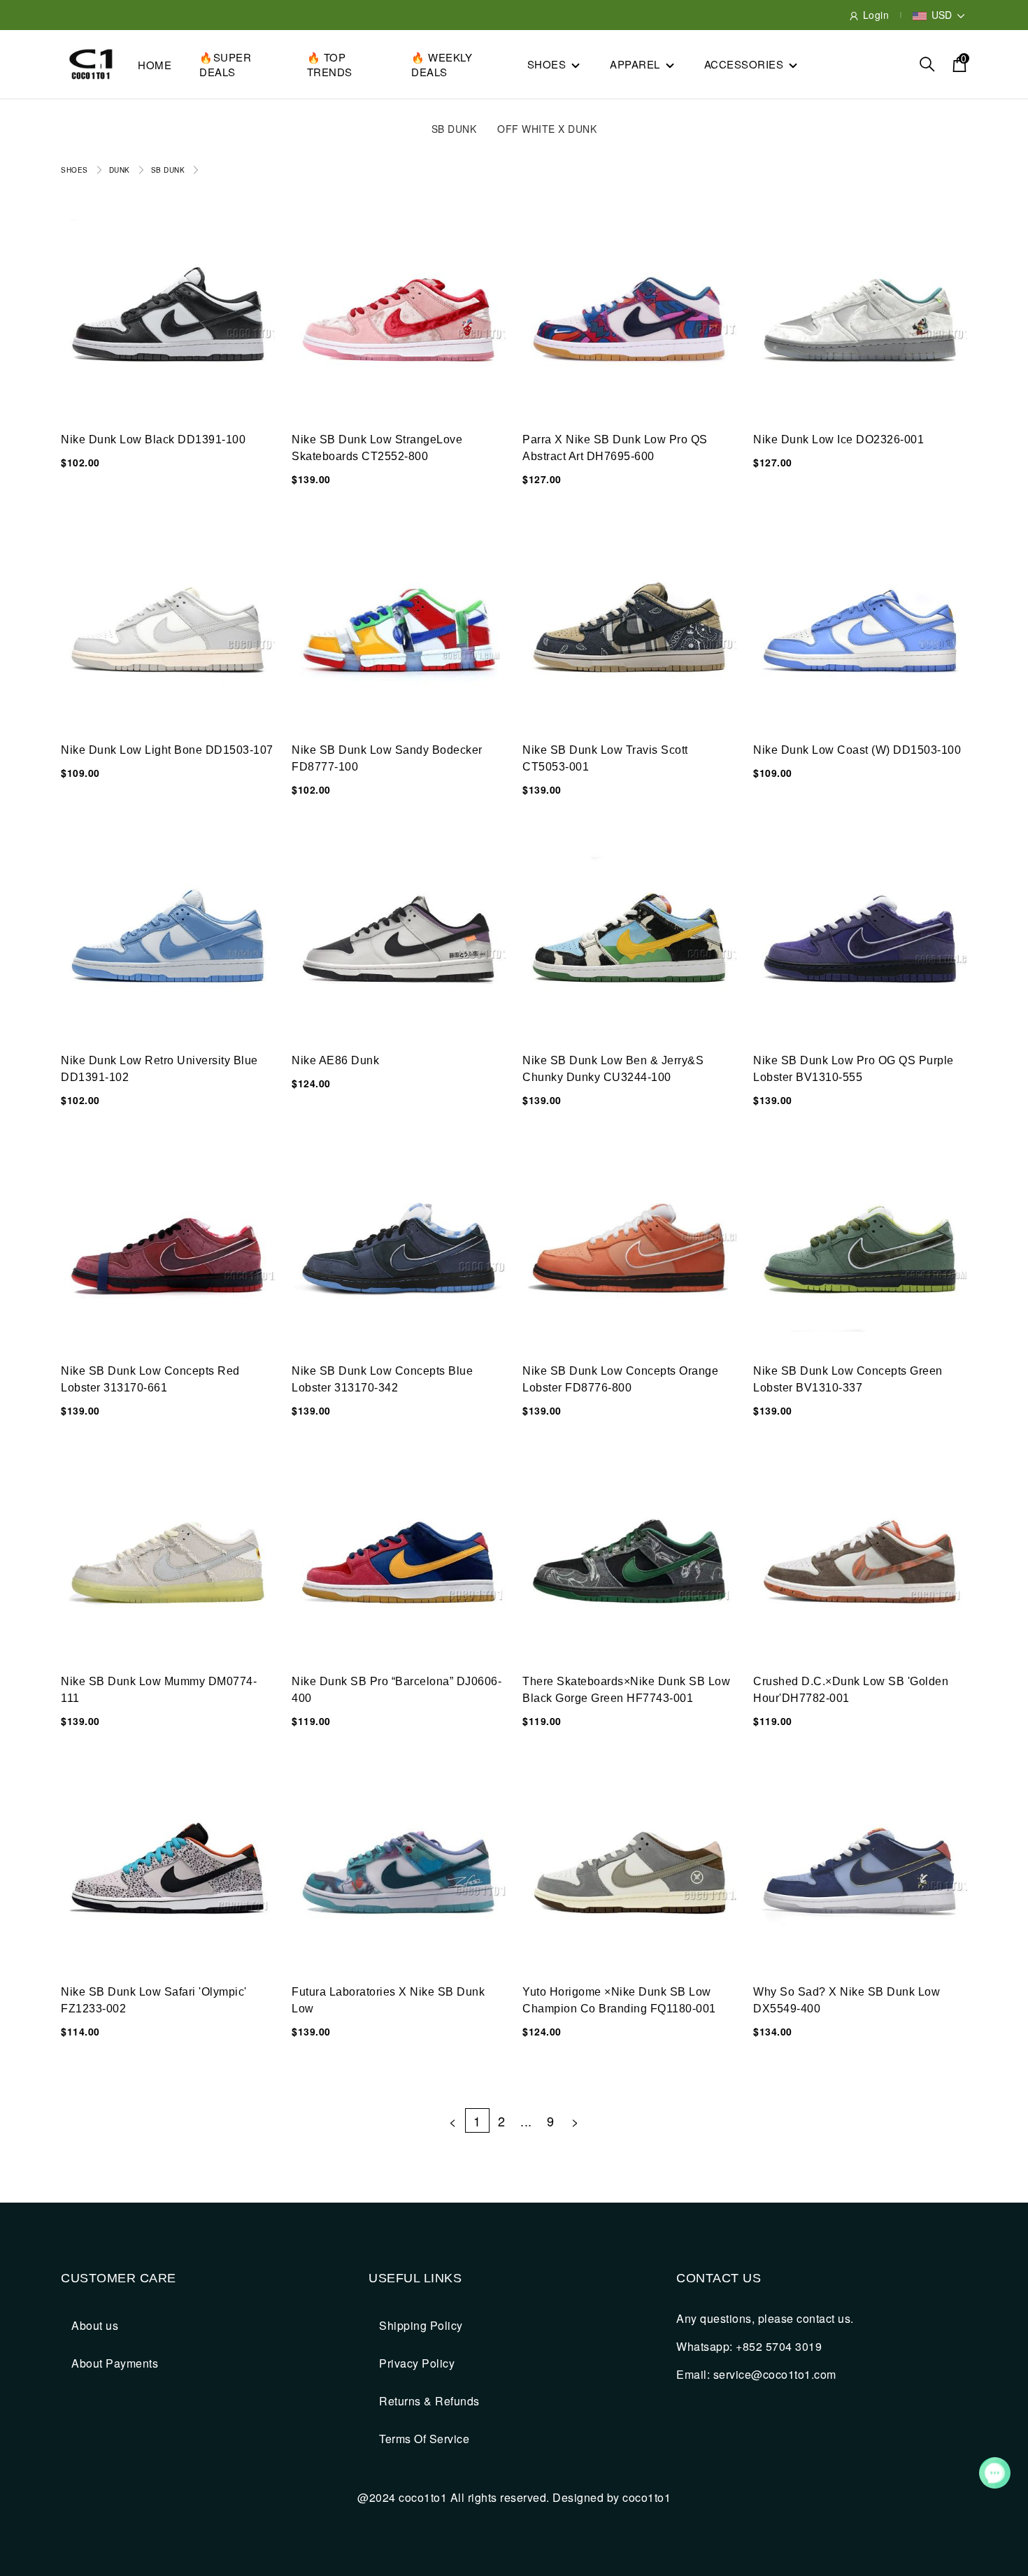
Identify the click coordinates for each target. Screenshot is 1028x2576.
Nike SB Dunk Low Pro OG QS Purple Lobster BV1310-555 (854, 1069)
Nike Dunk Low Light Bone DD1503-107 (167, 750)
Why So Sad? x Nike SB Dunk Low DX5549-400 (847, 2000)
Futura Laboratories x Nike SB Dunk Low (388, 2000)
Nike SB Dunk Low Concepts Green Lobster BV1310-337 (848, 1379)
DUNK (120, 170)
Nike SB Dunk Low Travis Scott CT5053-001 (605, 758)
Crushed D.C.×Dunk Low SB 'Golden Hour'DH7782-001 (851, 1690)
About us (95, 2325)
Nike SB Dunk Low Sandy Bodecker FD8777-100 (387, 758)
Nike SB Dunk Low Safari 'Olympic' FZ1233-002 (154, 2000)
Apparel (635, 64)
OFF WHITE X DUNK (547, 129)
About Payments (115, 2363)
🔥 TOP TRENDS (330, 64)
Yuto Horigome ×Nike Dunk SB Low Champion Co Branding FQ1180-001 (619, 2000)
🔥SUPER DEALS (225, 64)
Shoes (547, 64)
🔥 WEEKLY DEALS (442, 64)
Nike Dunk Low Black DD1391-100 (153, 439)
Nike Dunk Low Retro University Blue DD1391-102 (159, 1069)
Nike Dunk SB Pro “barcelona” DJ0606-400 (397, 1690)
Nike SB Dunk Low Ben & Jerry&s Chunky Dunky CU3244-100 (613, 1069)
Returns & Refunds (429, 2401)
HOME (155, 65)
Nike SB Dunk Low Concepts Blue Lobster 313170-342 (382, 1379)
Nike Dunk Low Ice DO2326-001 (838, 439)
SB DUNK (454, 129)
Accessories (744, 64)
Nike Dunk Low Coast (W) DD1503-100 (857, 750)
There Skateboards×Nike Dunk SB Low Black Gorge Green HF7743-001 (626, 1690)
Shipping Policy (421, 2325)
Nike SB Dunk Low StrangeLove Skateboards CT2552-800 (377, 448)
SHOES (74, 170)
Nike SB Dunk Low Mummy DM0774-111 (159, 1690)
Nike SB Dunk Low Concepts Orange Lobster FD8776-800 (620, 1379)
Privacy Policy (417, 2363)
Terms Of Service (424, 2439)
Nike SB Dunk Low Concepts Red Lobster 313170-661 (150, 1379)
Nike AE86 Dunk (335, 1060)
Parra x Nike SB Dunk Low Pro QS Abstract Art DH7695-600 (615, 448)
